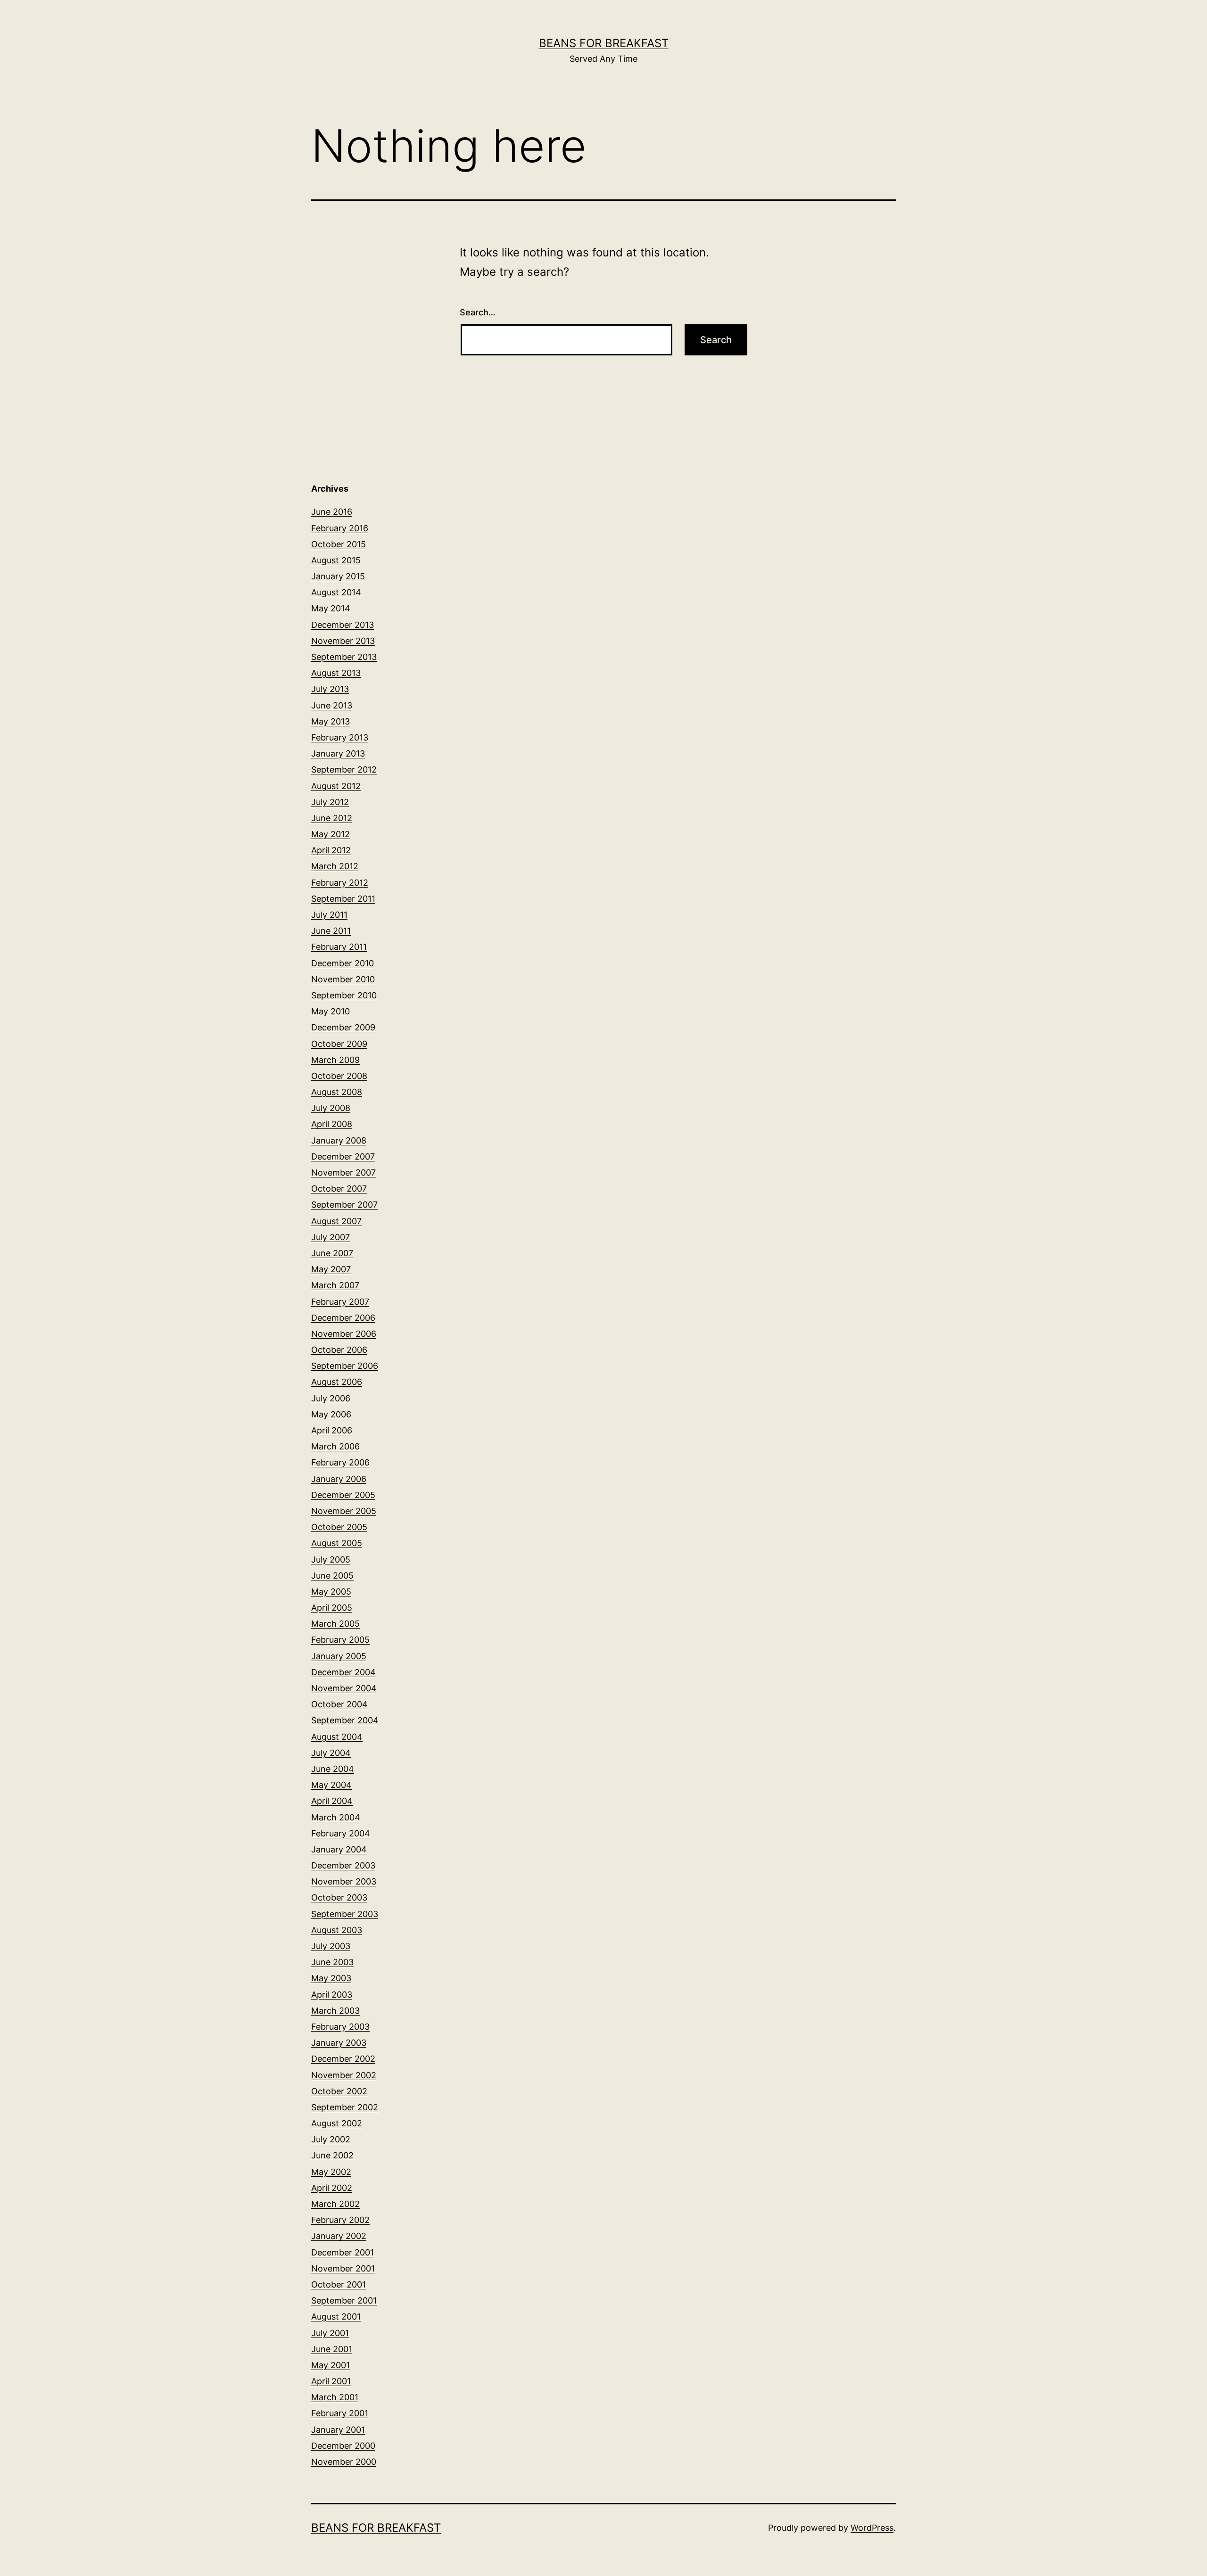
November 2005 (344, 1511)
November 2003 (344, 1881)
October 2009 (339, 1044)
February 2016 (340, 528)
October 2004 (339, 1704)
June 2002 (332, 2155)
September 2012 (344, 770)
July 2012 (330, 802)
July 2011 (329, 915)
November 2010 (343, 979)
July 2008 (331, 1108)
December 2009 (343, 1027)
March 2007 (335, 1285)
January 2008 (339, 1140)
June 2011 (331, 931)
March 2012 (335, 866)
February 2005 (340, 1640)
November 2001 (343, 2268)
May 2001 (331, 2365)
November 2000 (344, 2462)
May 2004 (331, 1785)
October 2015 (339, 544)
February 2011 (339, 947)
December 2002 (343, 2059)
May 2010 (331, 1011)
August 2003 (337, 1930)
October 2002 (339, 2091)
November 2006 (344, 1334)
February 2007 (340, 1302)
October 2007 (339, 1189)
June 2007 (332, 1253)
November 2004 (344, 1688)
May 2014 (331, 608)
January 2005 (339, 1656)
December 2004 (343, 1672)
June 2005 (332, 1576)
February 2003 (340, 2027)
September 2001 (344, 2300)
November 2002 (344, 2075)
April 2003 (332, 1995)
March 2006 (335, 1446)
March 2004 (336, 1817)
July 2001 (330, 2333)
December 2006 (343, 1318)
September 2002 (345, 2107)
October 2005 (339, 1527)
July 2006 (331, 1398)
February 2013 (340, 737)
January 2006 (339, 1479)
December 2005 (343, 1495)
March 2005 (335, 1624)
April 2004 (332, 1801)
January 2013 (338, 753)
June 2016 (332, 512)
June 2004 (333, 1769)
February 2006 (340, 1462)
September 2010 (344, 995)
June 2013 (332, 705)
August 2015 (336, 560)
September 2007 (344, 1205)
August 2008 (337, 1092)
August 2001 (336, 2317)
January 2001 (338, 2430)
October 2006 (339, 1350)
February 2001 (340, 2413)
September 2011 (343, 899)
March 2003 (335, 2011)
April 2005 (332, 1608)
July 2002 (331, 2139)
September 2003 (345, 1914)
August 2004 (337, 1737)
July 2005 (331, 1560)
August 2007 (336, 1221)
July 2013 (330, 689)
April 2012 (331, 850)
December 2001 (343, 2252)
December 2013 (343, 625)
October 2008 (339, 1076)
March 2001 (335, 2397)
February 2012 (340, 883)
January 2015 (338, 576)
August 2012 (336, 786)
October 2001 (339, 2284)
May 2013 (331, 721)
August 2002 (337, 2123)
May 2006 (331, 1414)
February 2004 (341, 1833)
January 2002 (339, 2236)
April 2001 (331, 2381)
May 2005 (331, 1592)
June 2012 (332, 818)
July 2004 (331, 1753)
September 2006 (345, 1366)
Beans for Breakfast (604, 43)
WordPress (872, 2528)
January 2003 (339, 2043)
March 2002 (335, 2204)
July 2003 (331, 1946)
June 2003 (332, 1962)
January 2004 (339, 1849)
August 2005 (337, 1543)
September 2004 (345, 1720)
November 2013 (343, 641)
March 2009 (335, 1060)
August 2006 (337, 1382)
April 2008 (332, 1124)
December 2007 (343, 1156)
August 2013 (336, 673)
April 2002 (332, 2188)
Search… (478, 312)
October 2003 (339, 1897)
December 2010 (343, 963)
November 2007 (343, 1173)
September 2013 (344, 657)
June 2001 (332, 2349)
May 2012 (331, 834)
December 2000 (343, 2446)
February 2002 (340, 2220)
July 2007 (331, 1237)
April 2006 (332, 1430)
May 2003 (331, 1978)
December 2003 (343, 1865)
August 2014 (336, 592)
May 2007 (331, 1269)
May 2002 (331, 2172)
